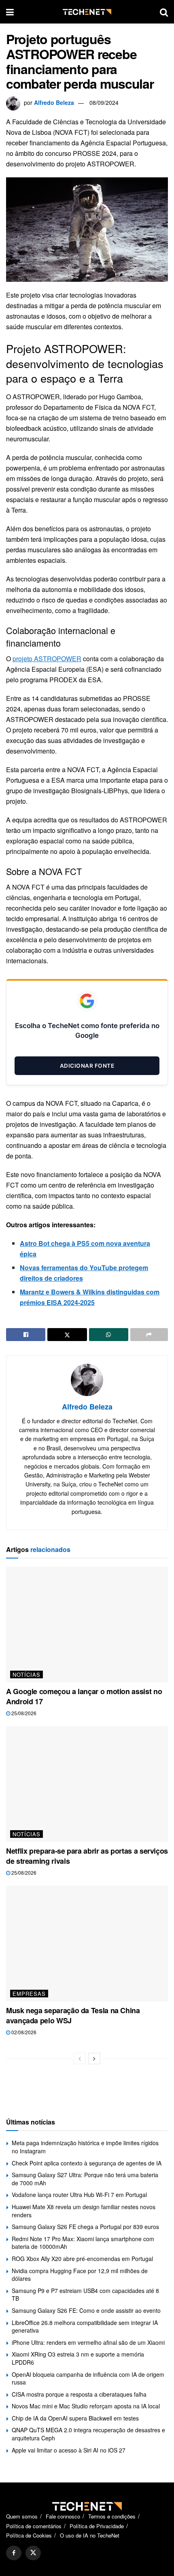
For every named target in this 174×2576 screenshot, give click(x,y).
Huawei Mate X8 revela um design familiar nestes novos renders (84, 2211)
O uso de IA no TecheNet (90, 2535)
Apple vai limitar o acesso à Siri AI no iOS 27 (69, 2450)
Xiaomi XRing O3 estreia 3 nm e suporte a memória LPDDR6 (78, 2358)
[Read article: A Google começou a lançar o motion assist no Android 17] (87, 1624)
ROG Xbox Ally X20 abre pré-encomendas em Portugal (82, 2259)
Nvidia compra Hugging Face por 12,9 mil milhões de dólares (80, 2275)
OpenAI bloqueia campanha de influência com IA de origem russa (88, 2378)
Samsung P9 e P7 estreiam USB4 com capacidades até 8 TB (85, 2295)
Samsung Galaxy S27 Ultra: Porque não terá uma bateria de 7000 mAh (85, 2179)
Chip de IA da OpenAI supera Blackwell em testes (75, 2418)
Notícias (27, 1674)
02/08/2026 (23, 2032)
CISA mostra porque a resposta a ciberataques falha (79, 2394)
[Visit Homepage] (87, 12)
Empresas (29, 1994)
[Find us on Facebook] (14, 2553)
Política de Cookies (29, 2535)
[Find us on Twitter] (33, 2553)
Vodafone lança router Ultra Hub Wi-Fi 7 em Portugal (79, 2195)
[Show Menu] (10, 12)
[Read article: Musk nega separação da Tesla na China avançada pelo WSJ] (87, 1944)
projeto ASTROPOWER (47, 659)
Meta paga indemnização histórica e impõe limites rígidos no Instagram (85, 2147)
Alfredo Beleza (54, 102)
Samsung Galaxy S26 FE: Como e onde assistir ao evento (86, 2310)
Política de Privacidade (97, 2526)
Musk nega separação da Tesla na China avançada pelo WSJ (73, 2015)
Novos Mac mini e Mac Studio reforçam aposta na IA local (86, 2406)
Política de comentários (34, 2526)
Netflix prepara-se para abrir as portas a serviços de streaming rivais (87, 1856)
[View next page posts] (94, 2059)
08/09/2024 (104, 102)
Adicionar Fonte (87, 1066)
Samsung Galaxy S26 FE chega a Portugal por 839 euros (85, 2227)
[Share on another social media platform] (149, 1335)
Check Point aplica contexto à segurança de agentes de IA (87, 2163)
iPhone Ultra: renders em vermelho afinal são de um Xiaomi (88, 2342)
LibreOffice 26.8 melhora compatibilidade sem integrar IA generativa (85, 2327)
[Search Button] (164, 12)
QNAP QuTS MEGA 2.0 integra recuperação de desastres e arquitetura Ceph (88, 2434)
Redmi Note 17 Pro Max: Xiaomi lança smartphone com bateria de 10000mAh (83, 2243)
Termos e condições (112, 2516)
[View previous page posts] (80, 2059)
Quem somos (22, 2516)
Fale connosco (63, 2516)
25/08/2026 (23, 1713)
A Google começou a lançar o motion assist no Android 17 (84, 1696)
